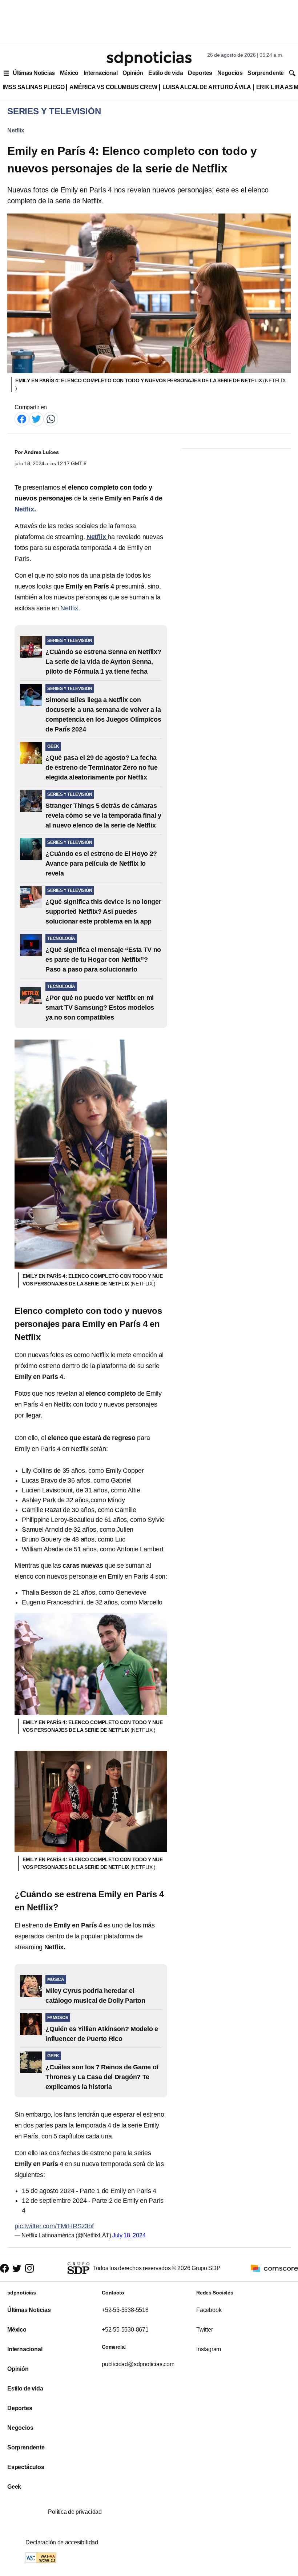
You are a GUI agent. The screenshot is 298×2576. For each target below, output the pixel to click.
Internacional (100, 73)
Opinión (133, 73)
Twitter (205, 2330)
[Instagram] (29, 2268)
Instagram (209, 2349)
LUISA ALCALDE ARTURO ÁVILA (207, 87)
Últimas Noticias (34, 73)
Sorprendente (266, 73)
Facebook (209, 2310)
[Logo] (149, 59)
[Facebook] (22, 418)
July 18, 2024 (129, 2235)
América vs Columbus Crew (113, 87)
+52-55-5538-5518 (125, 2310)
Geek (14, 2487)
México (69, 73)
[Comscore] (274, 2268)
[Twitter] (36, 418)
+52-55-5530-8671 (125, 2330)
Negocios (230, 73)
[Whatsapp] (51, 418)
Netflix (16, 130)
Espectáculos (26, 2467)
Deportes (200, 73)
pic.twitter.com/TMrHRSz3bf (54, 2226)
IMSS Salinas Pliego (33, 87)
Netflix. (70, 608)
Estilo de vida (166, 73)
